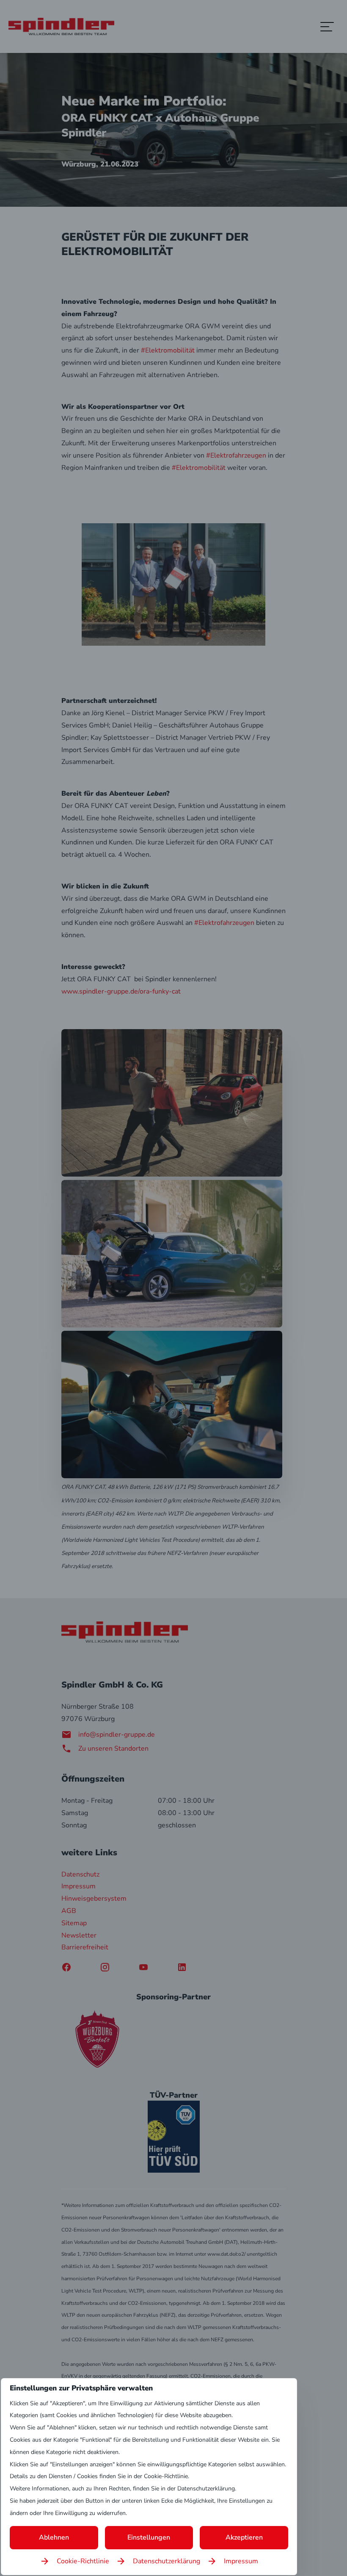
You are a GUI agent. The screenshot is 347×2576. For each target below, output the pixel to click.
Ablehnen (54, 2537)
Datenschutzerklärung (167, 2561)
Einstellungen (149, 2537)
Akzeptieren (244, 2537)
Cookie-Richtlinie (83, 2561)
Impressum (241, 2561)
